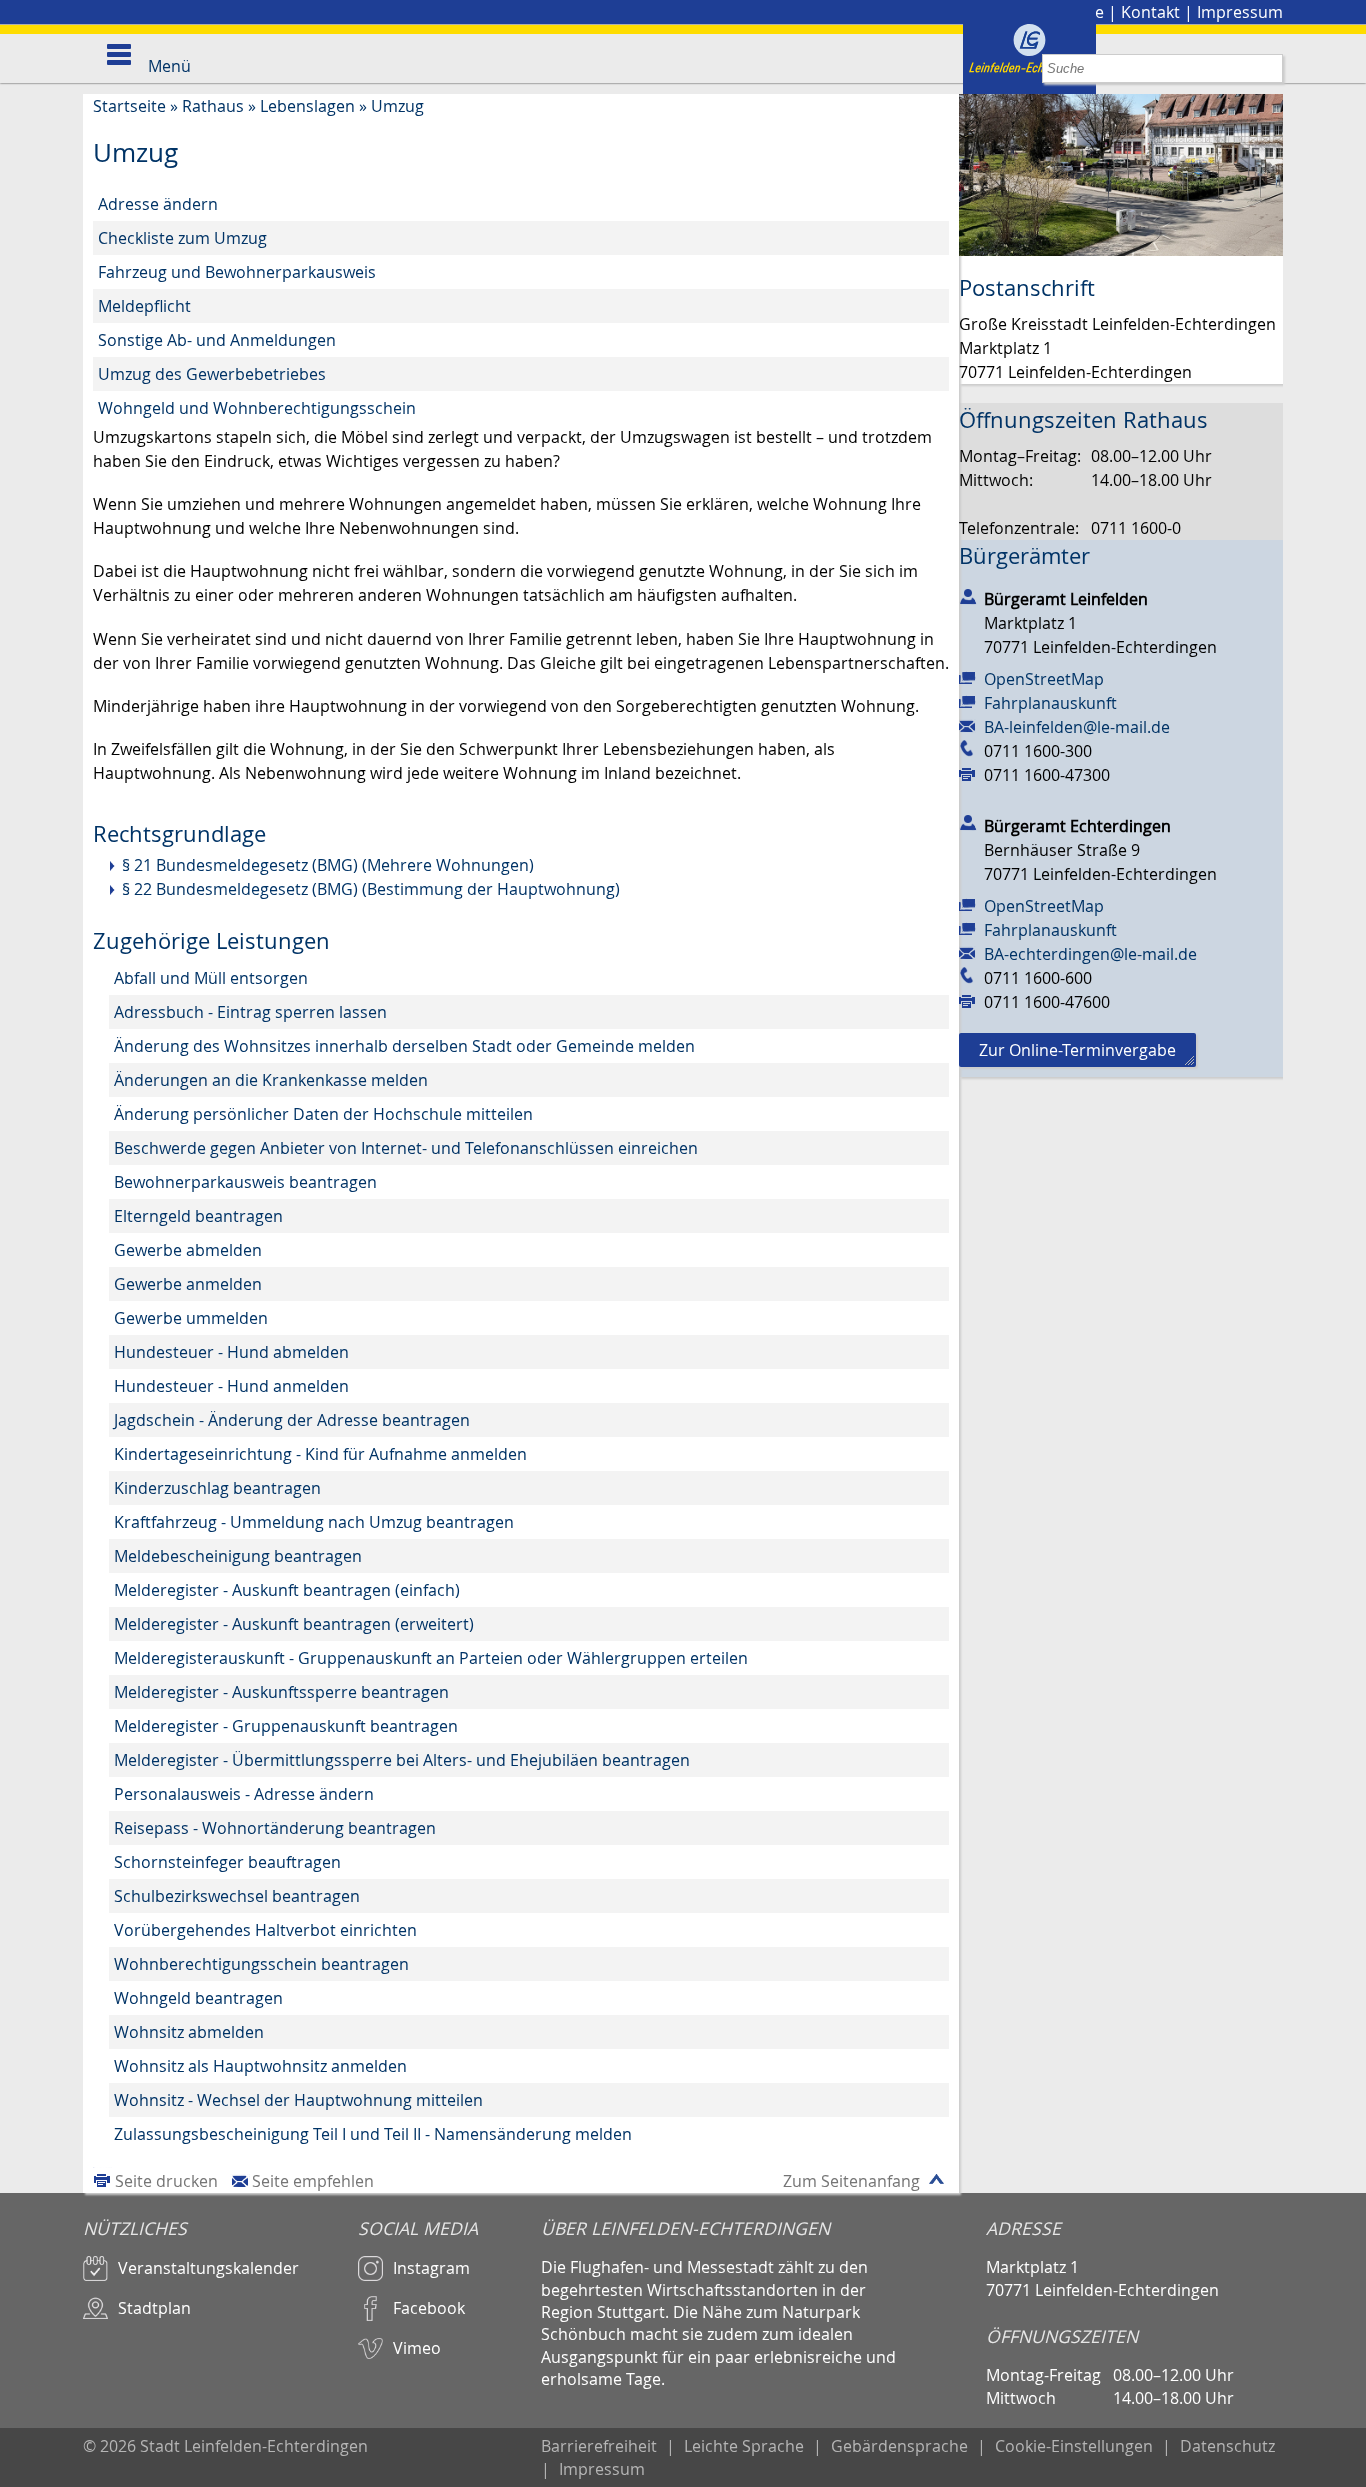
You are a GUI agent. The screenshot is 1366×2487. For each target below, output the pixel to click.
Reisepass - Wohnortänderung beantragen (275, 1828)
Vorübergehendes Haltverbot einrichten (265, 1930)
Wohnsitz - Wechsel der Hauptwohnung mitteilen (298, 2100)
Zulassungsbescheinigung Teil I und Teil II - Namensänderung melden (373, 2134)
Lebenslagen (307, 106)
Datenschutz (1227, 2446)
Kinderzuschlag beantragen (217, 1488)
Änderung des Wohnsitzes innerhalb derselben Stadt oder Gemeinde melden (404, 1046)
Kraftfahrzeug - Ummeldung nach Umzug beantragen (314, 1522)
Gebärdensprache (899, 2446)
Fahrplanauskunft (1050, 703)
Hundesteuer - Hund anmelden (231, 1386)
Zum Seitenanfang (851, 2181)
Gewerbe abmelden (188, 1250)
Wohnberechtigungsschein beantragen (261, 1964)
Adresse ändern (158, 204)
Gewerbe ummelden (191, 1318)
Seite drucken (166, 2181)
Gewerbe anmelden (188, 1284)
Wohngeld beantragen (198, 1998)
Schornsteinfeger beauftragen (227, 1862)
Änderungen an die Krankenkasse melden (271, 1080)
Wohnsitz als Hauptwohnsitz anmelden (260, 2066)
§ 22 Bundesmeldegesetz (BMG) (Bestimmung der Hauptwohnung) (371, 889)
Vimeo (417, 2348)
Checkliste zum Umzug (182, 238)
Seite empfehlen (313, 2181)
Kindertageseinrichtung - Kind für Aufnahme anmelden (320, 1454)
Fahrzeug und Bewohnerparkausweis (237, 272)
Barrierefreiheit (599, 2446)
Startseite (129, 106)
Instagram (431, 2268)
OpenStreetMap (1044, 679)
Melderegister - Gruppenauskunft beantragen (286, 1726)
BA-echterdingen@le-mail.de (1090, 954)
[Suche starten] (1268, 68)
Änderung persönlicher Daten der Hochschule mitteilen (323, 1114)
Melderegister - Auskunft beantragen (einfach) (287, 1590)
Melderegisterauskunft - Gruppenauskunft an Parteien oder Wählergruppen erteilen (431, 1658)
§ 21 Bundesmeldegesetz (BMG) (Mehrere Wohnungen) (328, 865)
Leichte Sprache (744, 2446)
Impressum (1240, 12)
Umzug (397, 106)
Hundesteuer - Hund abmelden (231, 1352)
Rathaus (213, 106)
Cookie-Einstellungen (1074, 2446)
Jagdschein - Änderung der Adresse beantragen (292, 1420)
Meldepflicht (144, 306)
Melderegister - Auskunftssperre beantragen (281, 1692)
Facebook (429, 2308)
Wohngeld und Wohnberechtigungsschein (257, 408)
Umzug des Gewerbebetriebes (212, 374)
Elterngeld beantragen (198, 1216)
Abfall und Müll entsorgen (211, 978)
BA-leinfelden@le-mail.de (1077, 727)
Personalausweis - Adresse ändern (244, 1794)
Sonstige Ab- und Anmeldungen (217, 340)
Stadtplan (154, 2308)
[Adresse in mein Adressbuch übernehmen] (968, 595)
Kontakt (1150, 12)
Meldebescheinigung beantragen (238, 1556)
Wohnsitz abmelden (189, 2032)
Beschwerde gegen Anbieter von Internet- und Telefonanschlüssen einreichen (406, 1148)
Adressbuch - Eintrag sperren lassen (250, 1012)
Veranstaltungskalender (208, 2268)
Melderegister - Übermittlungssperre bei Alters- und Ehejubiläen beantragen (402, 1760)
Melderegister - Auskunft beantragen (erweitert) (294, 1624)
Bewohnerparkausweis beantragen (245, 1182)
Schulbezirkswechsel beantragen (237, 1896)
